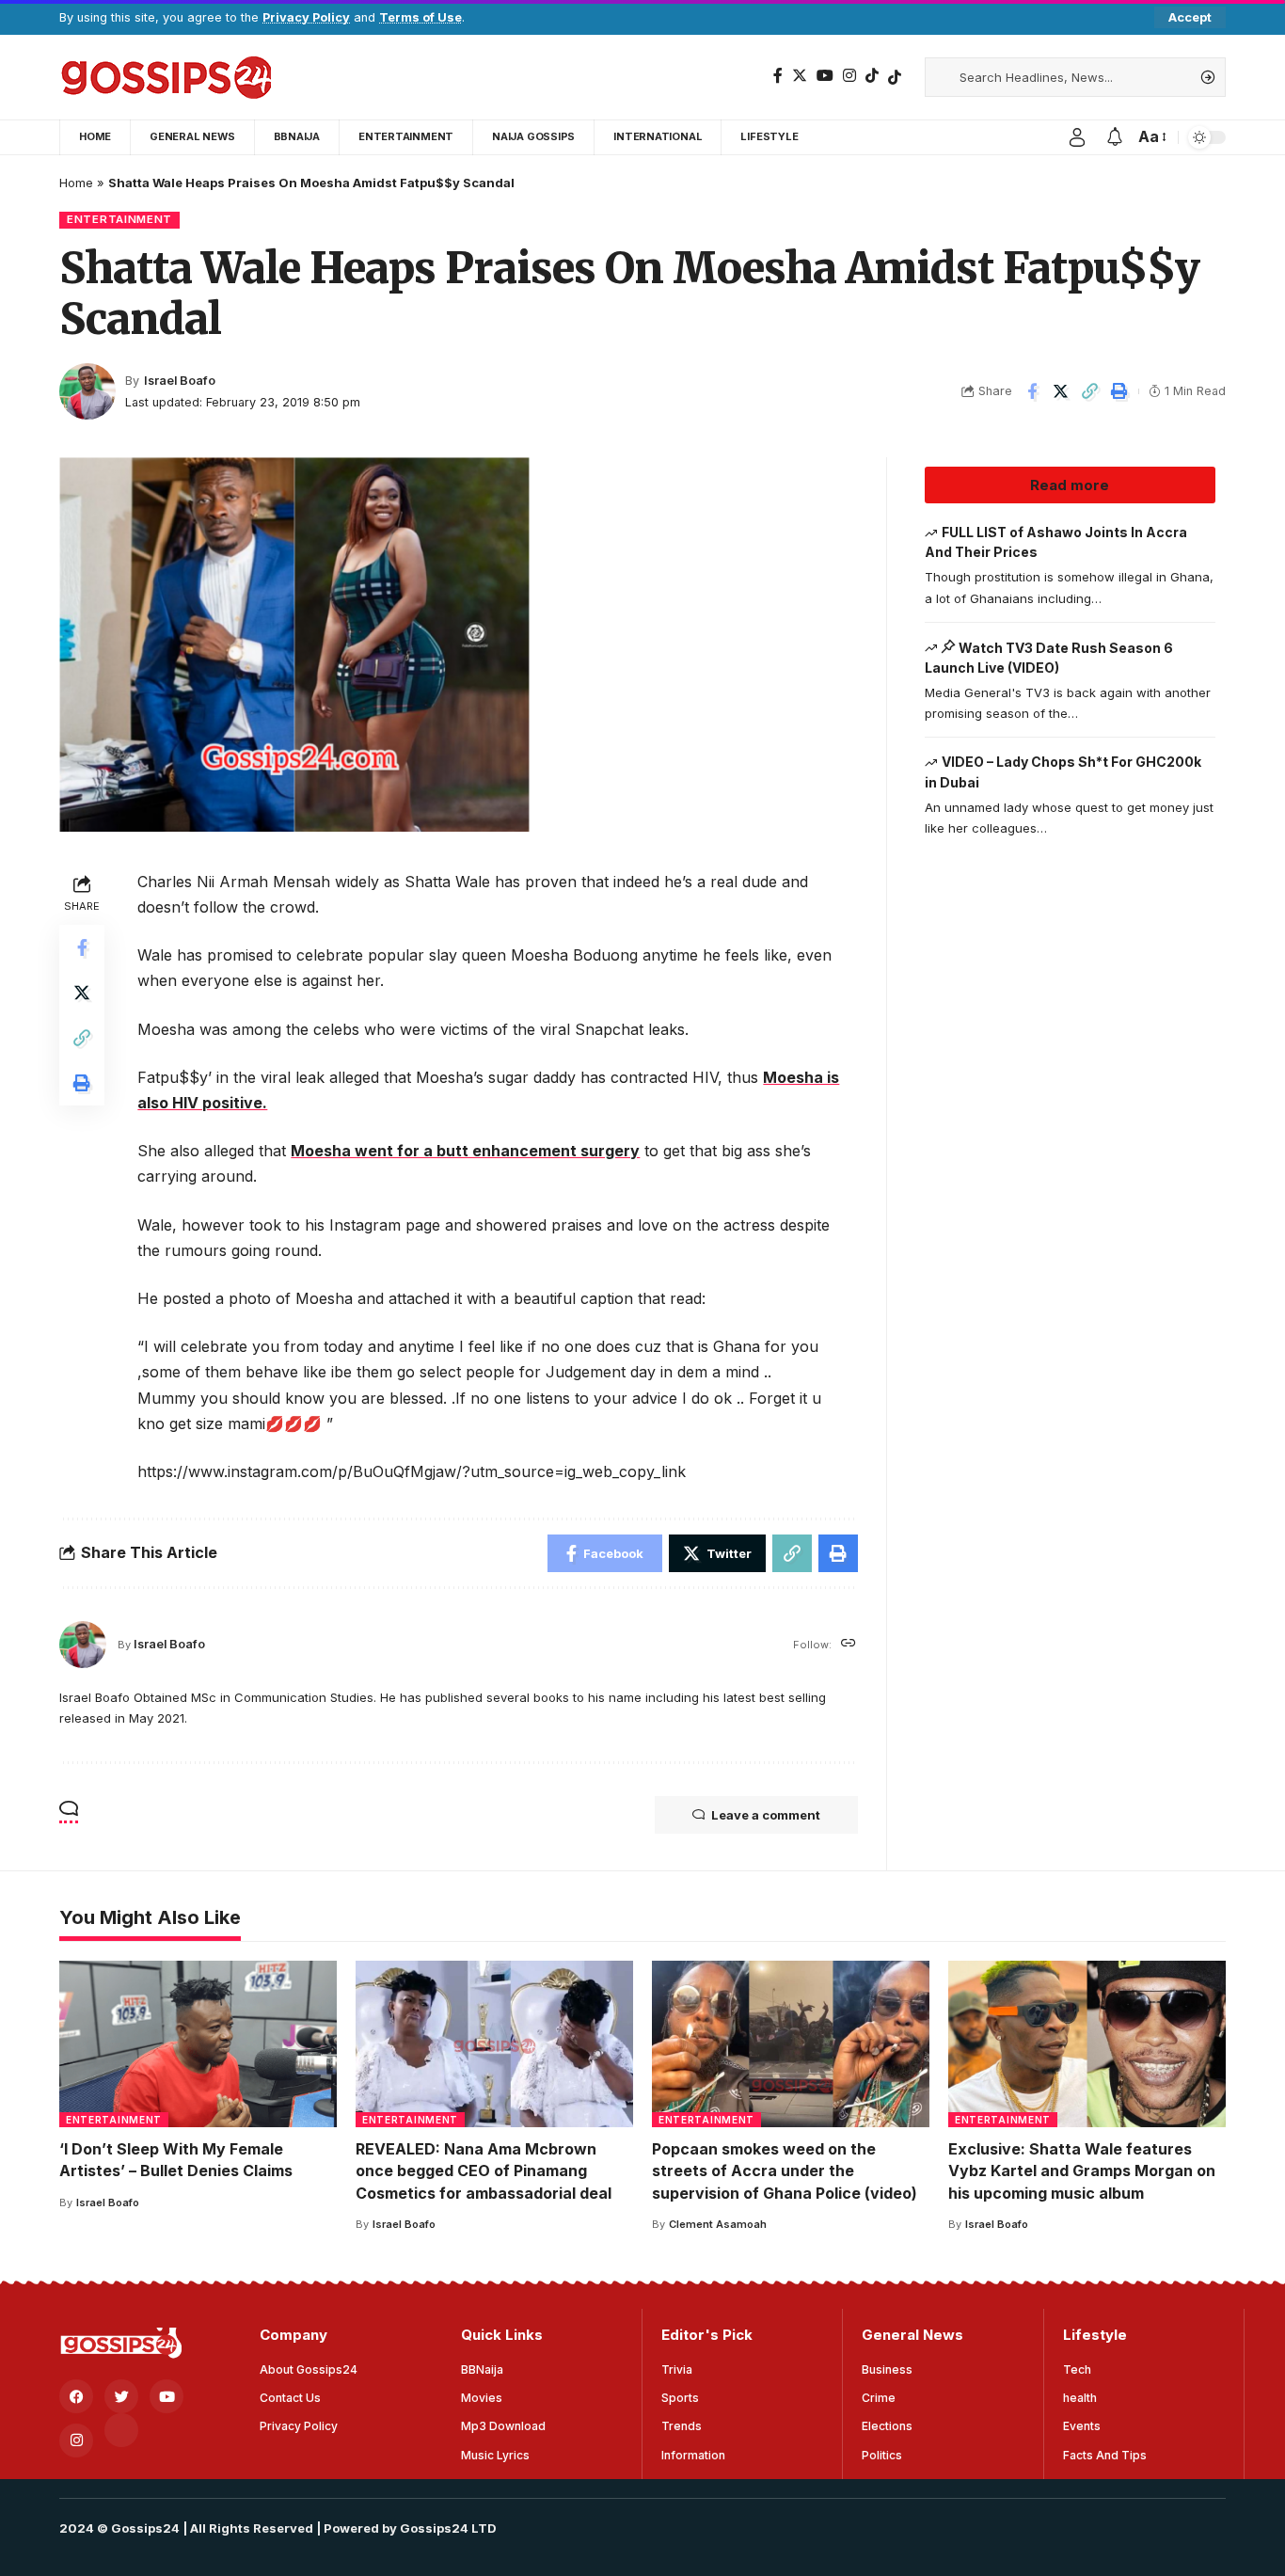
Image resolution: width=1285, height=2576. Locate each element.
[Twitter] (800, 76)
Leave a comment (766, 1815)
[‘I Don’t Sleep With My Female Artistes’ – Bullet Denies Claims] (198, 2044)
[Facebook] (778, 76)
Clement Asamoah (718, 2224)
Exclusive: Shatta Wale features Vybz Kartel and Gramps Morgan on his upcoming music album (1082, 2171)
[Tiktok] (895, 77)
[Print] (1119, 391)
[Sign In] (1077, 137)
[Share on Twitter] (1061, 391)
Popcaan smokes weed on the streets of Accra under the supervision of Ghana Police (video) (785, 2171)
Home (76, 183)
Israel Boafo (180, 381)
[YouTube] (825, 76)
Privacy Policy (306, 17)
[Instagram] (849, 76)
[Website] (849, 1644)
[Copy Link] (1090, 391)
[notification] (1115, 137)
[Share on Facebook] (1032, 391)
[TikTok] (872, 76)
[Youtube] (167, 2396)
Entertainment (119, 219)
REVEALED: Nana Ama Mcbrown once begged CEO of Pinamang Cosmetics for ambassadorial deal (484, 2171)
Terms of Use (420, 17)
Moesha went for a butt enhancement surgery (465, 1151)
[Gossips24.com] (165, 77)
